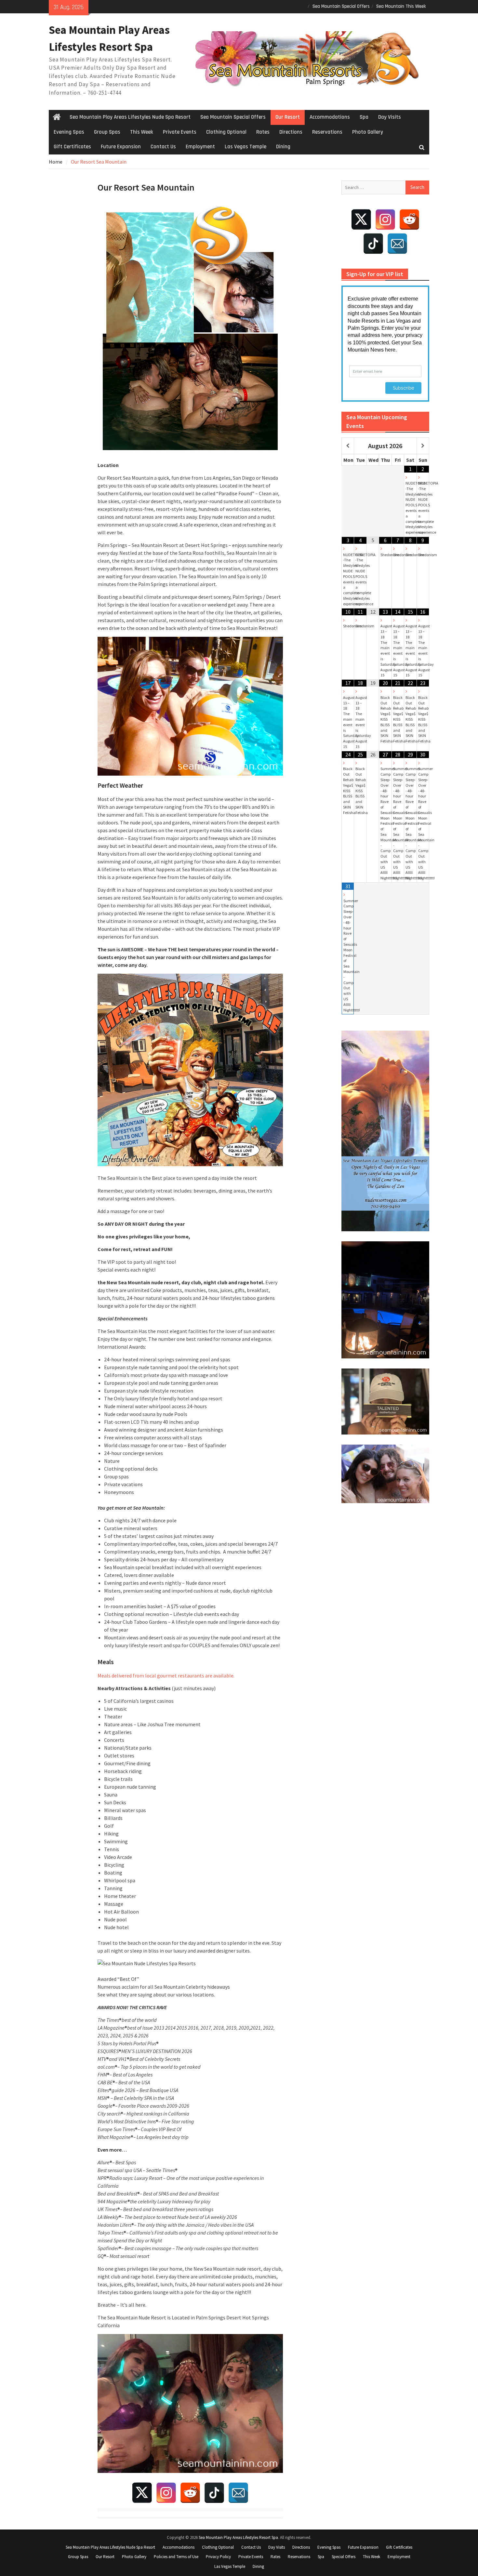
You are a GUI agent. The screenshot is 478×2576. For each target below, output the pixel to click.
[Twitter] (142, 2493)
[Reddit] (190, 2493)
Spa (364, 117)
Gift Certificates (72, 147)
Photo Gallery (368, 132)
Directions (291, 132)
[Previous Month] (348, 446)
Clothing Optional (226, 132)
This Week (142, 132)
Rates (263, 132)
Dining (283, 147)
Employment (200, 147)
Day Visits (390, 117)
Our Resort (288, 117)
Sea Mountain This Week (401, 6)
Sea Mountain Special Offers (341, 6)
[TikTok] (214, 2493)
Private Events (180, 132)
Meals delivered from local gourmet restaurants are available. (166, 1675)
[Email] (238, 2493)
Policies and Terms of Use (176, 2557)
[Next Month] (423, 446)
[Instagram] (166, 2493)
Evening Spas (69, 132)
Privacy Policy (218, 2557)
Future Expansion (121, 147)
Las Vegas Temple (246, 147)
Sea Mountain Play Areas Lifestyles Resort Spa (238, 2537)
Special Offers (344, 2557)
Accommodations (330, 117)
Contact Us (163, 147)
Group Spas (107, 132)
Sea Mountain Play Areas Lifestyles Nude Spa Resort (130, 117)
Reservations (327, 132)
